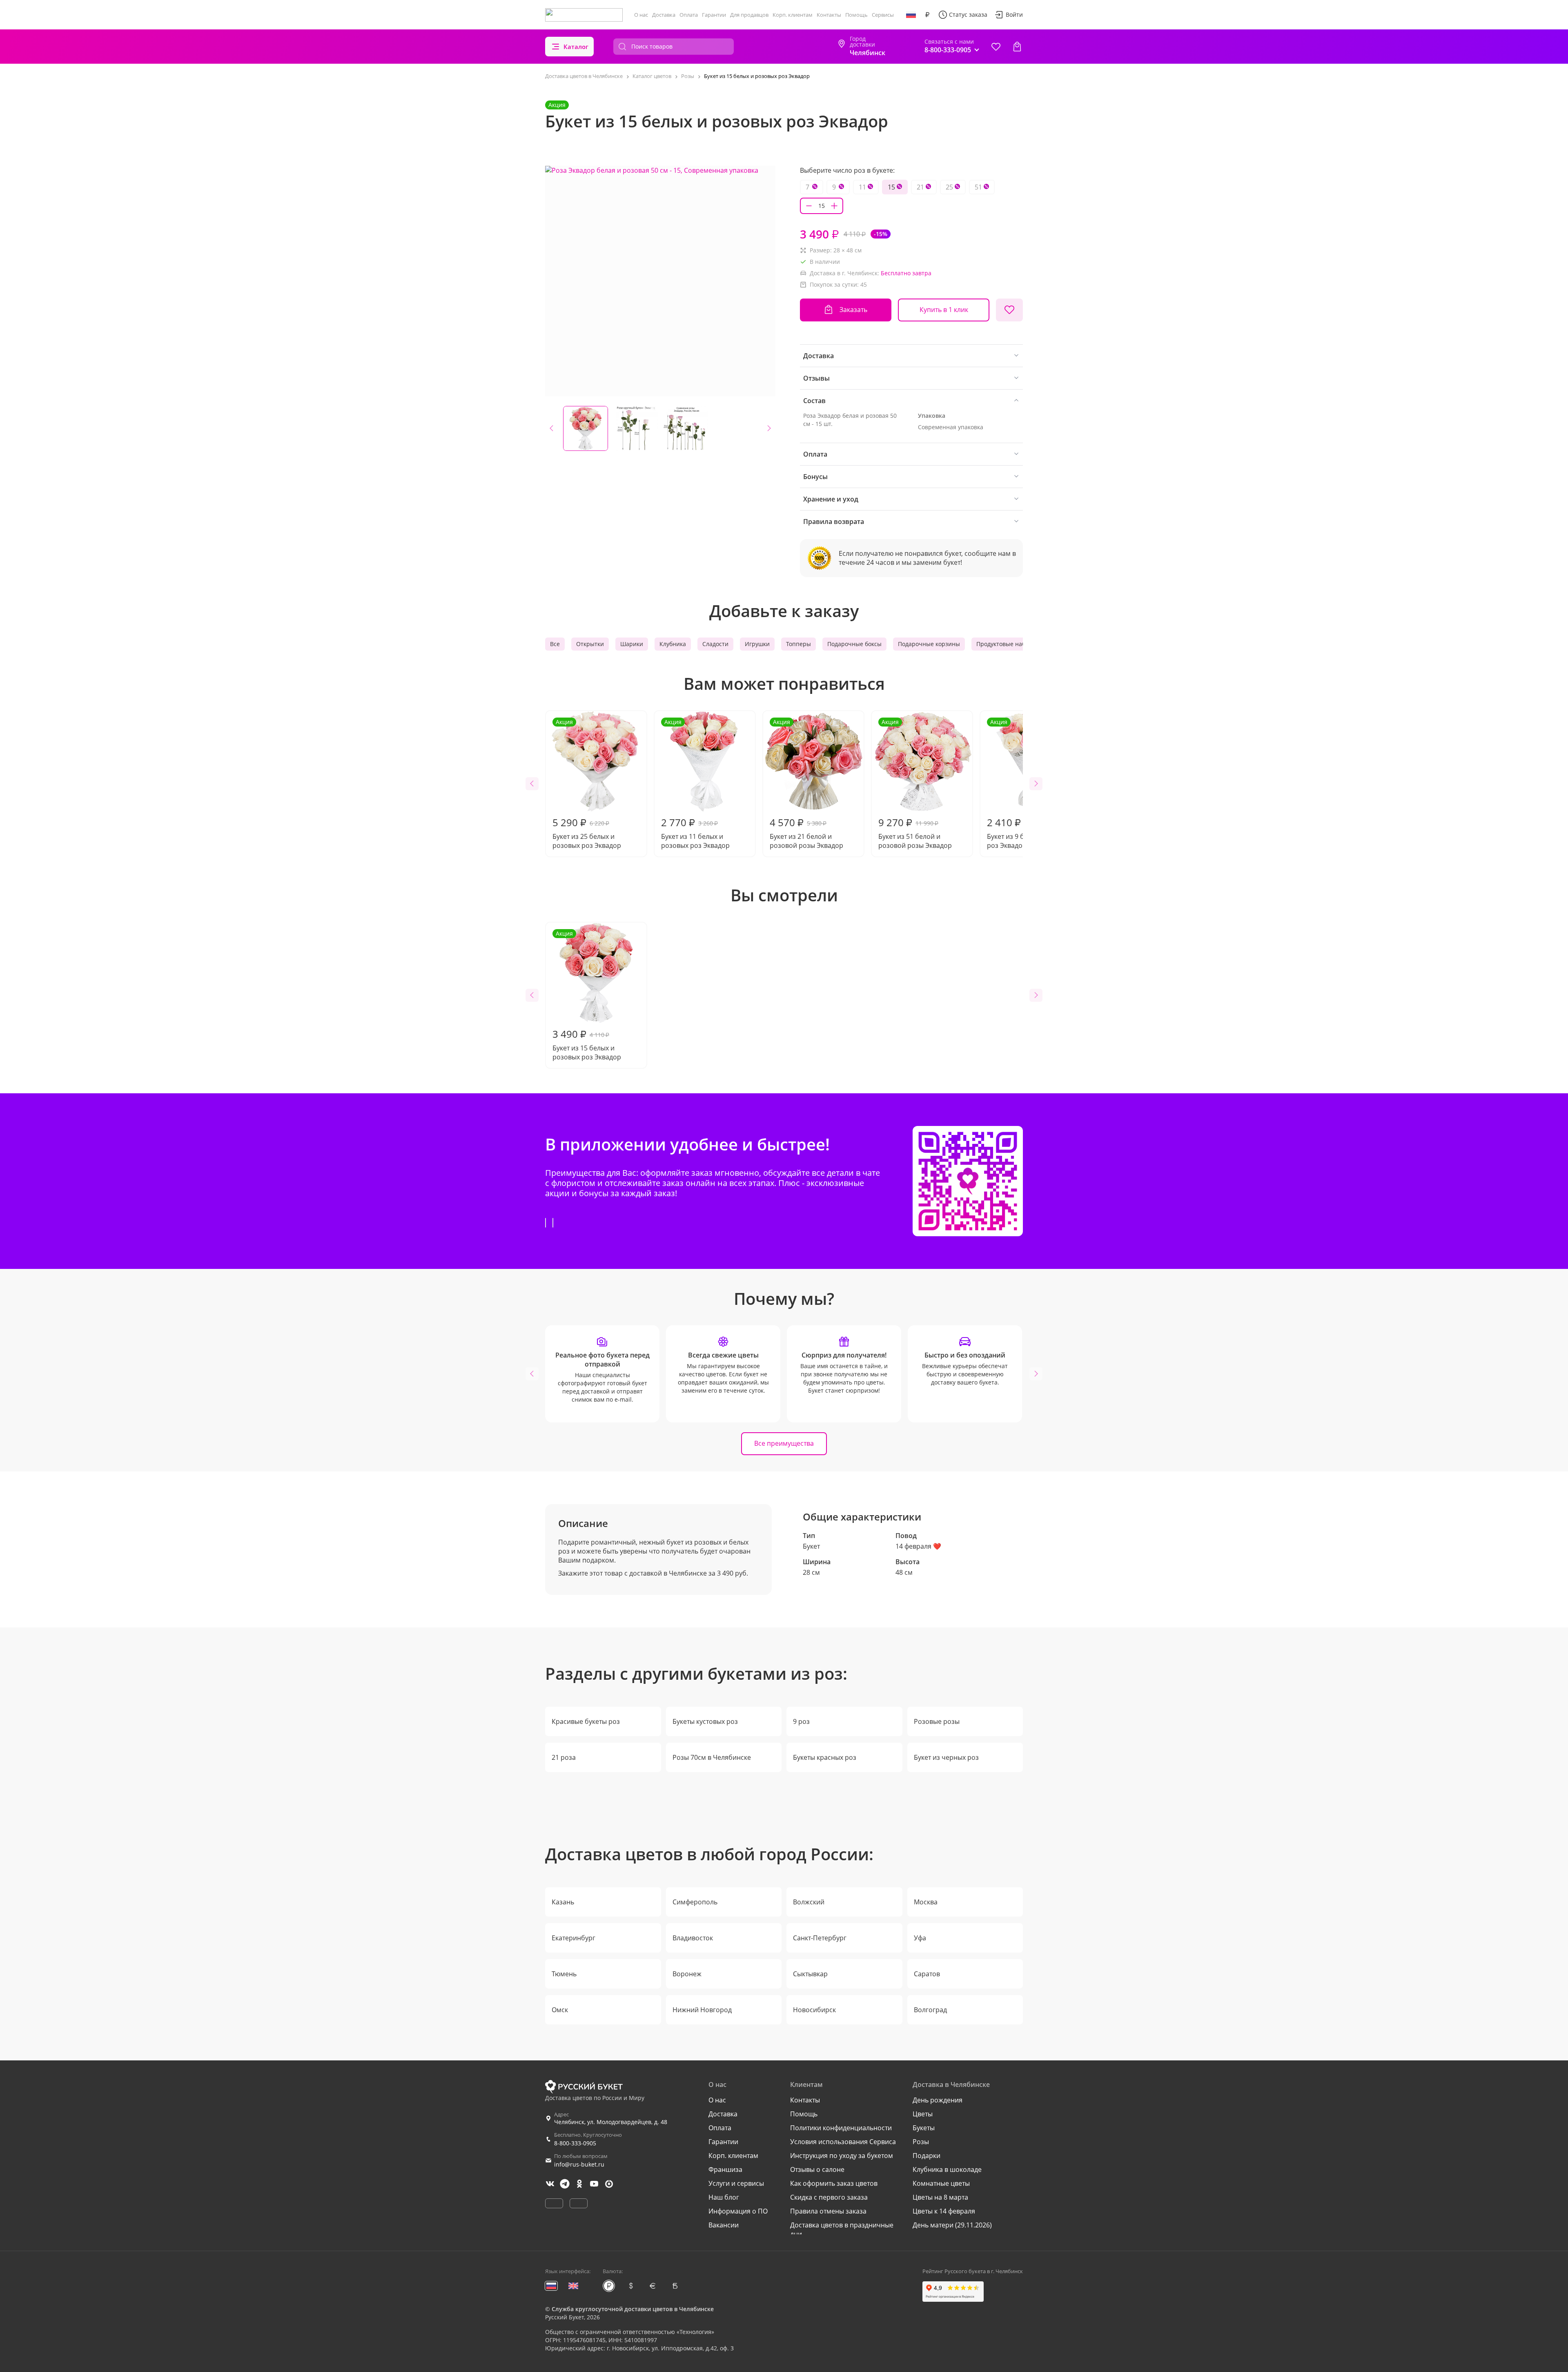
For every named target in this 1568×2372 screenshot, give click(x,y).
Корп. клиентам (793, 15)
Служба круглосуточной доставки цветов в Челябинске (633, 2309)
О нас (641, 15)
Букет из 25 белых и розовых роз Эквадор (587, 784)
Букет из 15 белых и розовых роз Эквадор (587, 995)
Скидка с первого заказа (829, 2197)
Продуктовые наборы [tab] (1007, 644)
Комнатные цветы (941, 2183)
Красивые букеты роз (586, 1721)
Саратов (927, 1974)
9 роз (801, 1721)
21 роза (564, 1757)
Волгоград (930, 2010)
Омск (560, 2010)
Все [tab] (555, 644)
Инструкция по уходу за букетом (842, 2156)
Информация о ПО (738, 2211)
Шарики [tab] (632, 644)
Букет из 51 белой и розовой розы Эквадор (915, 784)
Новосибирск (814, 2010)
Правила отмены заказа (828, 2211)
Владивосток (693, 1938)
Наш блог (724, 2197)
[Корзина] (1017, 47)
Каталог (576, 47)
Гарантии (714, 15)
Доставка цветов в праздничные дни (842, 2229)
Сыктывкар (810, 1974)
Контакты (829, 15)
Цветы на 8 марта (940, 2197)
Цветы (923, 2114)
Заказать (853, 310)
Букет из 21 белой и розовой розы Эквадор (806, 784)
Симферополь (695, 1902)
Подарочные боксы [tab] (854, 644)
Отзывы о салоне (817, 2169)
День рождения (938, 2100)
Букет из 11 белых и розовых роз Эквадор (695, 784)
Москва (926, 1902)
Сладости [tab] (715, 644)
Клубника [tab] (673, 644)
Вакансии (724, 2225)
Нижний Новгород (702, 2010)
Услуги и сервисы (736, 2183)
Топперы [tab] (798, 644)
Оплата (689, 15)
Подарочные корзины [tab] (929, 644)
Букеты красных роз (825, 1757)
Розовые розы (937, 1721)
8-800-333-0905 (575, 2143)
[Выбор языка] (911, 15)
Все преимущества (784, 1443)
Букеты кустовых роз (705, 1721)
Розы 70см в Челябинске (712, 1757)
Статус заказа (968, 14)
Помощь (856, 15)
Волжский (809, 1902)
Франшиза (725, 2169)
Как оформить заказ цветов (834, 2183)
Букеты (924, 2128)
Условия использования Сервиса (843, 2142)
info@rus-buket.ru (579, 2164)
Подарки (927, 2156)
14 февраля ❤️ (918, 1546)
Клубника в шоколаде (947, 2169)
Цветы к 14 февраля (944, 2211)
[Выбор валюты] (927, 15)
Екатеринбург (574, 1938)
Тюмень (564, 1974)
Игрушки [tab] (757, 644)
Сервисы (883, 15)
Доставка (664, 15)
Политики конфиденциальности (841, 2128)
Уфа (920, 1938)
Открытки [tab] (590, 644)
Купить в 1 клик (944, 310)
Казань (563, 1902)
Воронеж (687, 1974)
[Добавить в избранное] (1009, 310)
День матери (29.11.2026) (952, 2225)
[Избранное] (996, 47)
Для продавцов (749, 15)
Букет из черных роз (946, 1757)
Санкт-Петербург (820, 1938)
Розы (921, 2142)
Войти (1014, 14)
